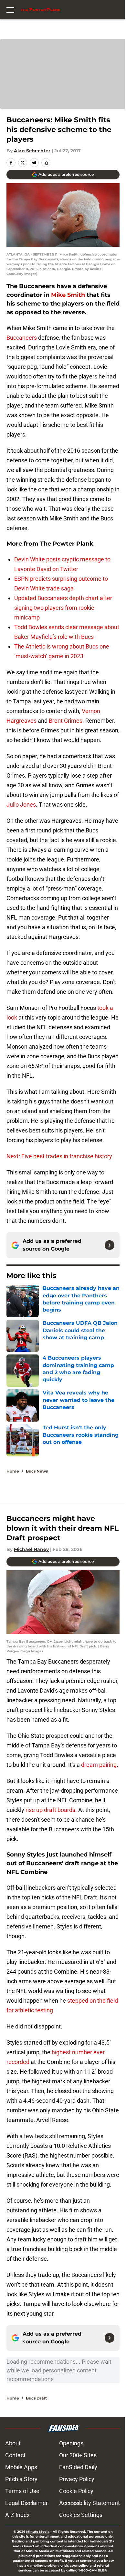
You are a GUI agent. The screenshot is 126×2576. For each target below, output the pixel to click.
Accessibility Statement (89, 2503)
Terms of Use (22, 2491)
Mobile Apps (21, 2467)
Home (13, 1471)
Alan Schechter (32, 151)
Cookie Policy (76, 2491)
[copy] (46, 163)
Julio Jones (21, 805)
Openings (71, 2443)
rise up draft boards (50, 1810)
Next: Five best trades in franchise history (59, 1156)
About (13, 2443)
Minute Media (38, 2532)
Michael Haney (31, 1549)
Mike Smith (68, 295)
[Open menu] (10, 10)
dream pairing (99, 1765)
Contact (15, 2455)
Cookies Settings (81, 2515)
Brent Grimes (66, 721)
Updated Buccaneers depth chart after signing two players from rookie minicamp (63, 608)
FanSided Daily (78, 2467)
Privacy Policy (77, 2479)
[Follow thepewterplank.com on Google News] (110, 1245)
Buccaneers (22, 338)
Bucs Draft (36, 2398)
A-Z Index (17, 2515)
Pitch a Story (21, 2479)
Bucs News (37, 1471)
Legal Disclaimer (26, 2503)
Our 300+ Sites (78, 2455)
